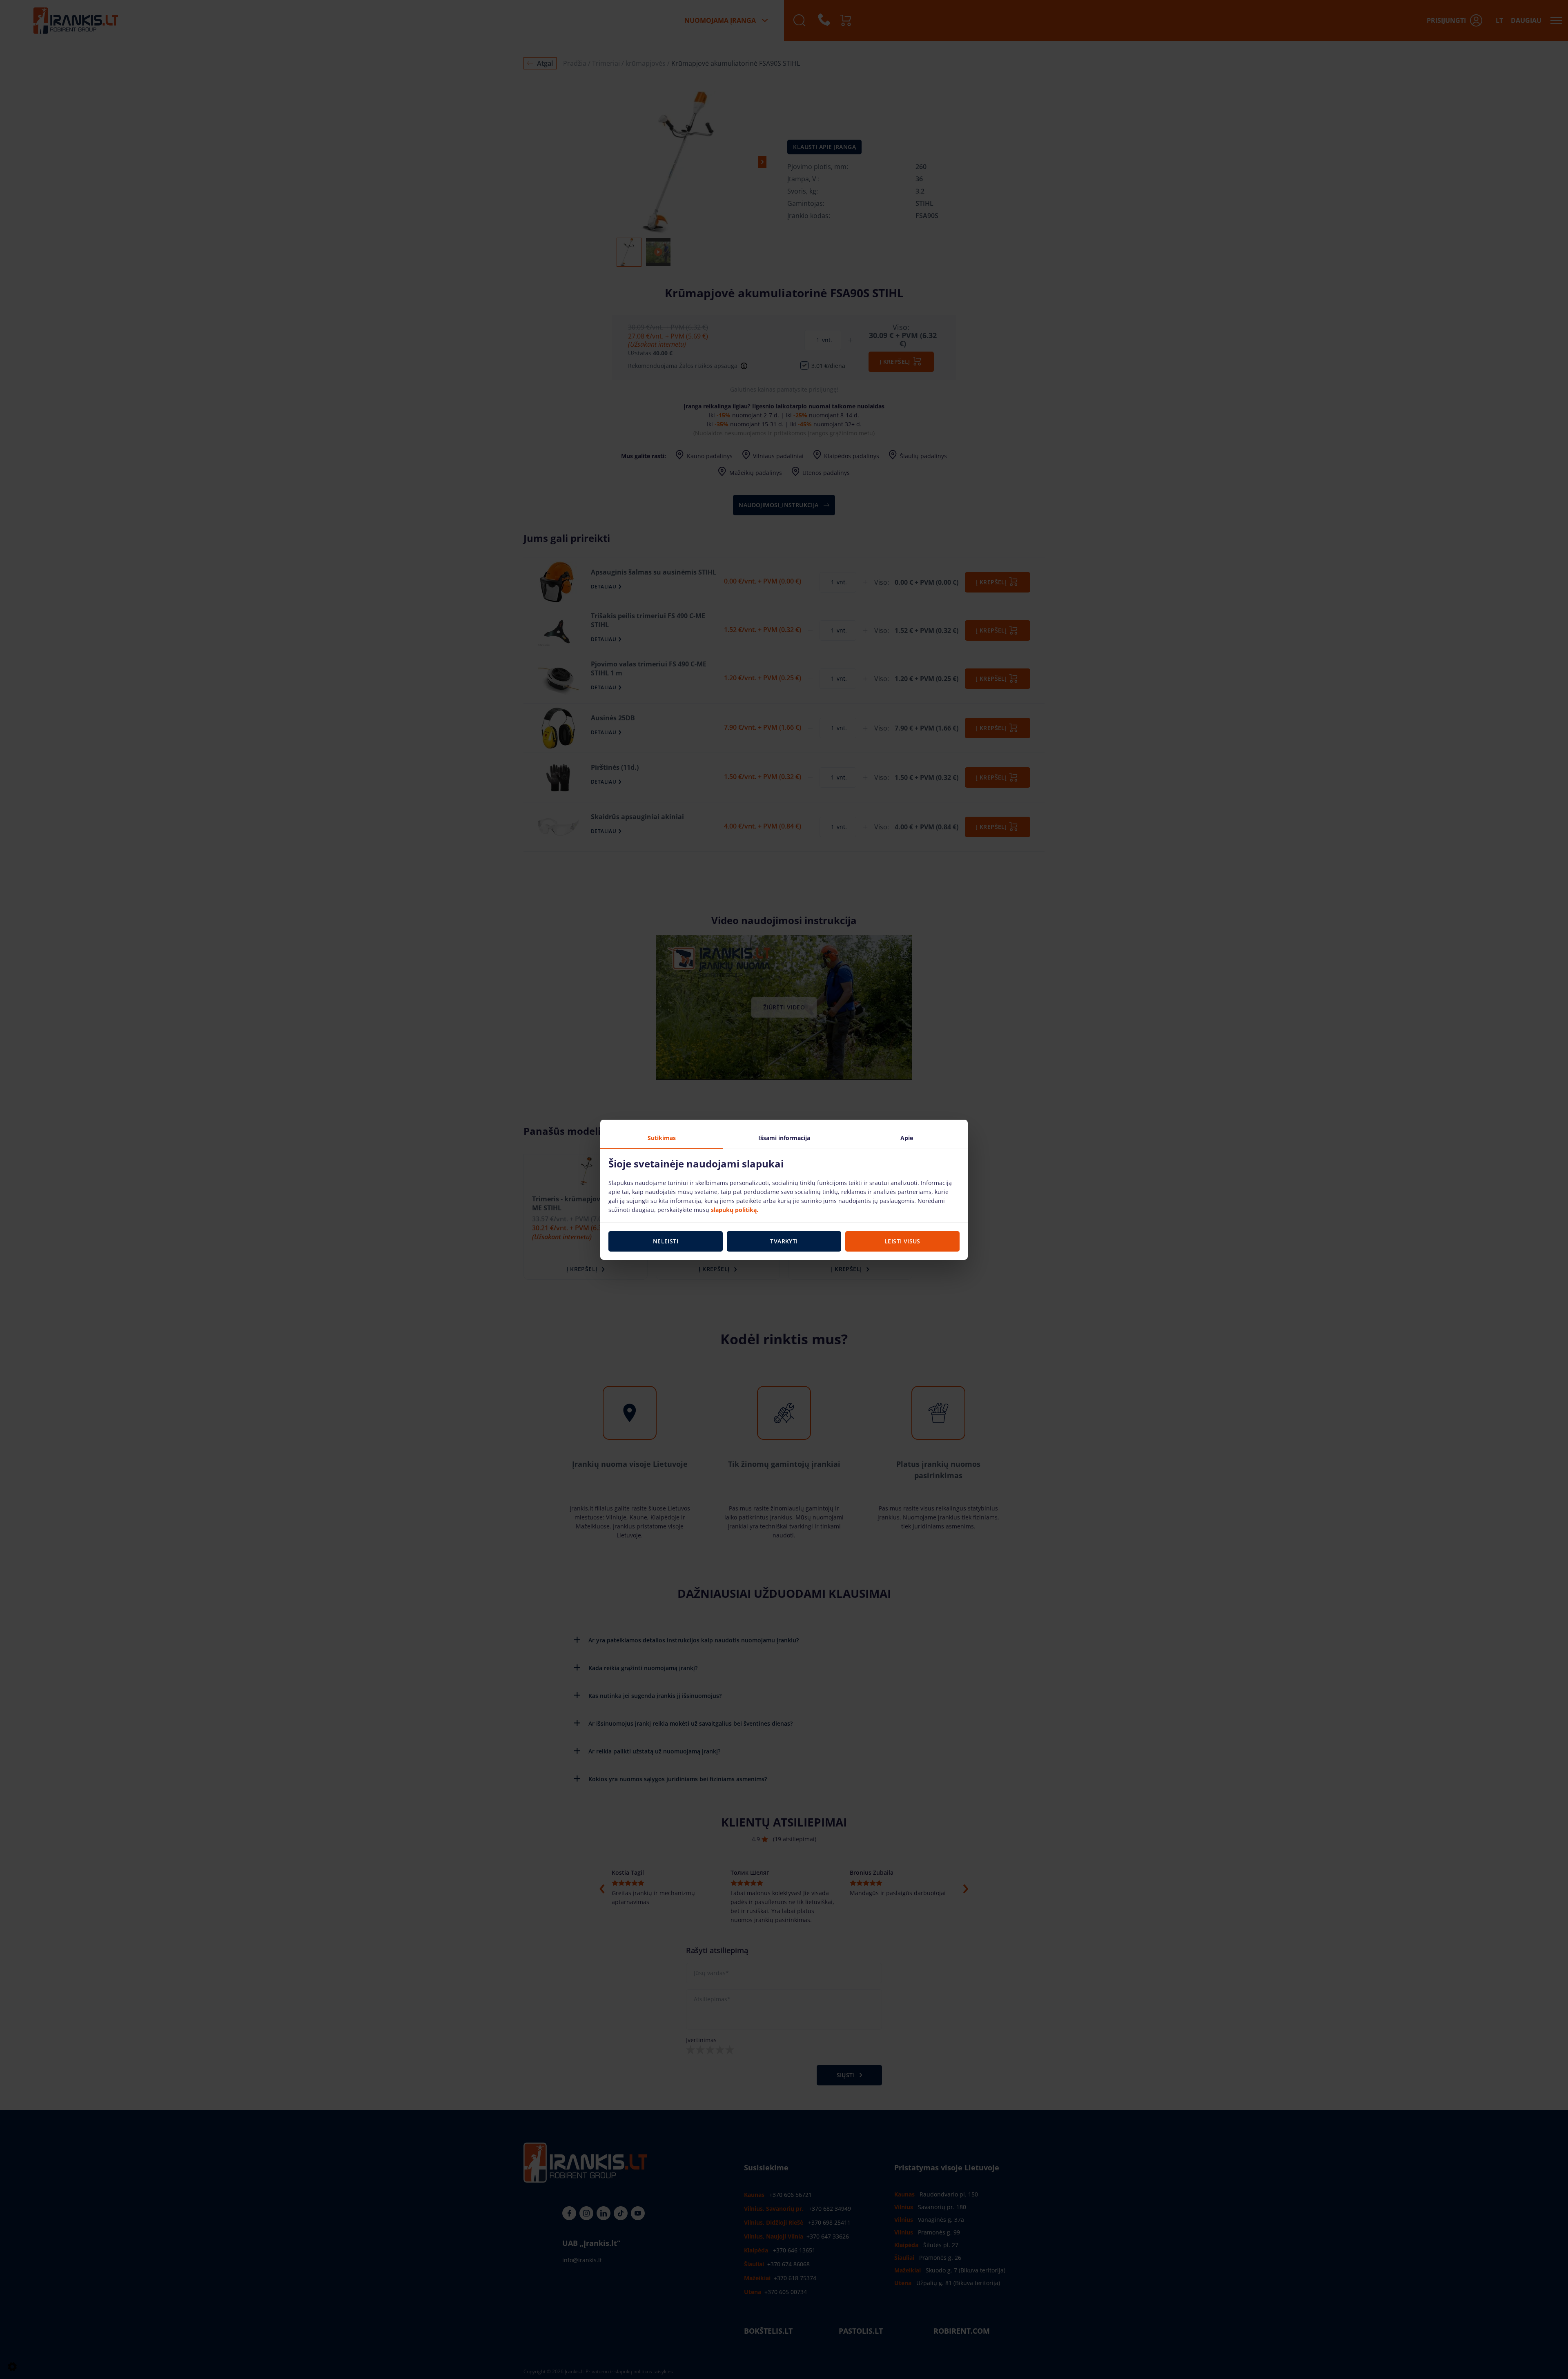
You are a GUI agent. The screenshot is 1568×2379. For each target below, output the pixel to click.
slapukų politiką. (735, 1210)
